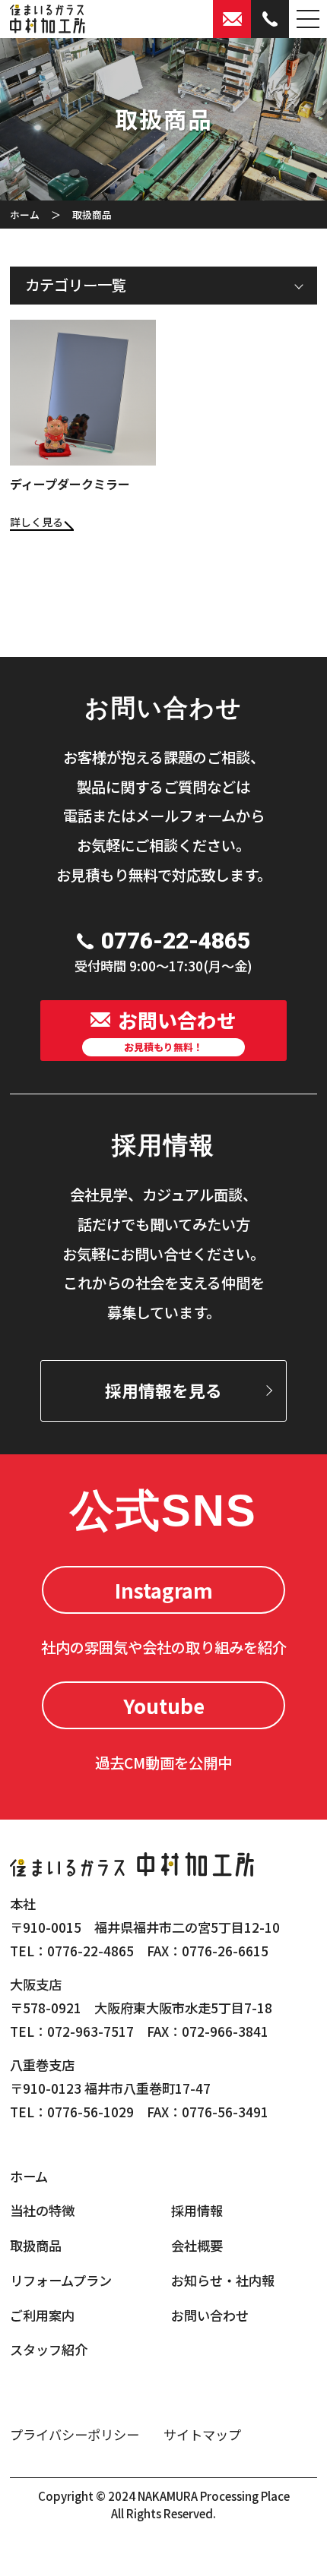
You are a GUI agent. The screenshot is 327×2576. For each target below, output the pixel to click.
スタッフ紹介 (49, 2349)
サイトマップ (202, 2434)
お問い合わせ (210, 2315)
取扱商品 (36, 2245)
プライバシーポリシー (75, 2434)
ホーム (25, 215)
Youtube (164, 1705)
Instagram (164, 1590)
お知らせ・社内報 (223, 2280)
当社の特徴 (42, 2210)
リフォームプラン (61, 2280)
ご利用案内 (42, 2315)
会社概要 (197, 2245)
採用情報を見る (163, 1390)
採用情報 (197, 2210)
